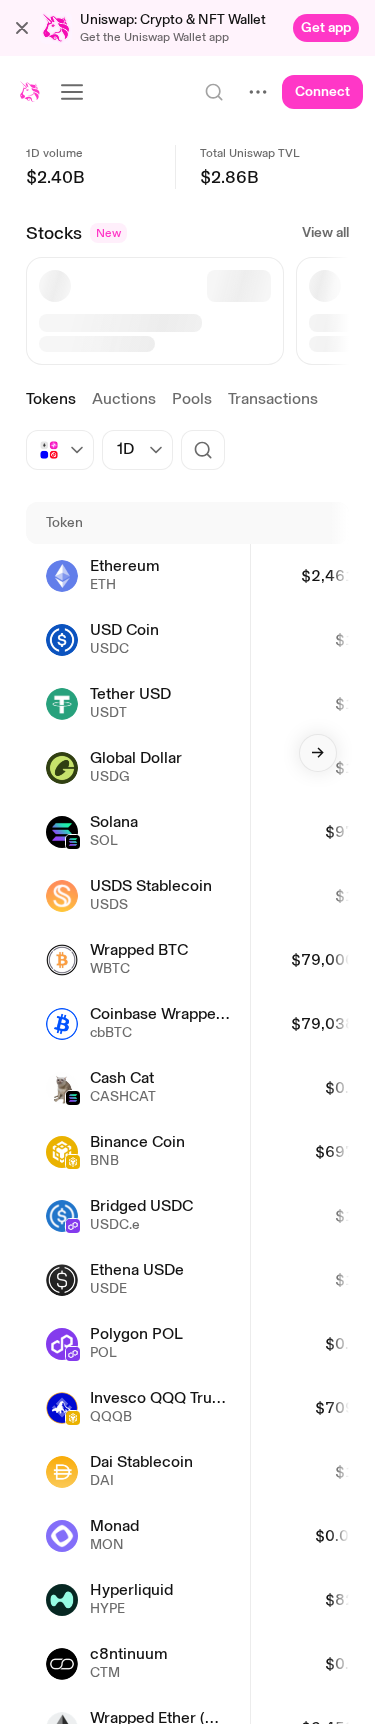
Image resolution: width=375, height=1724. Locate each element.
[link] (326, 28)
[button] (22, 28)
